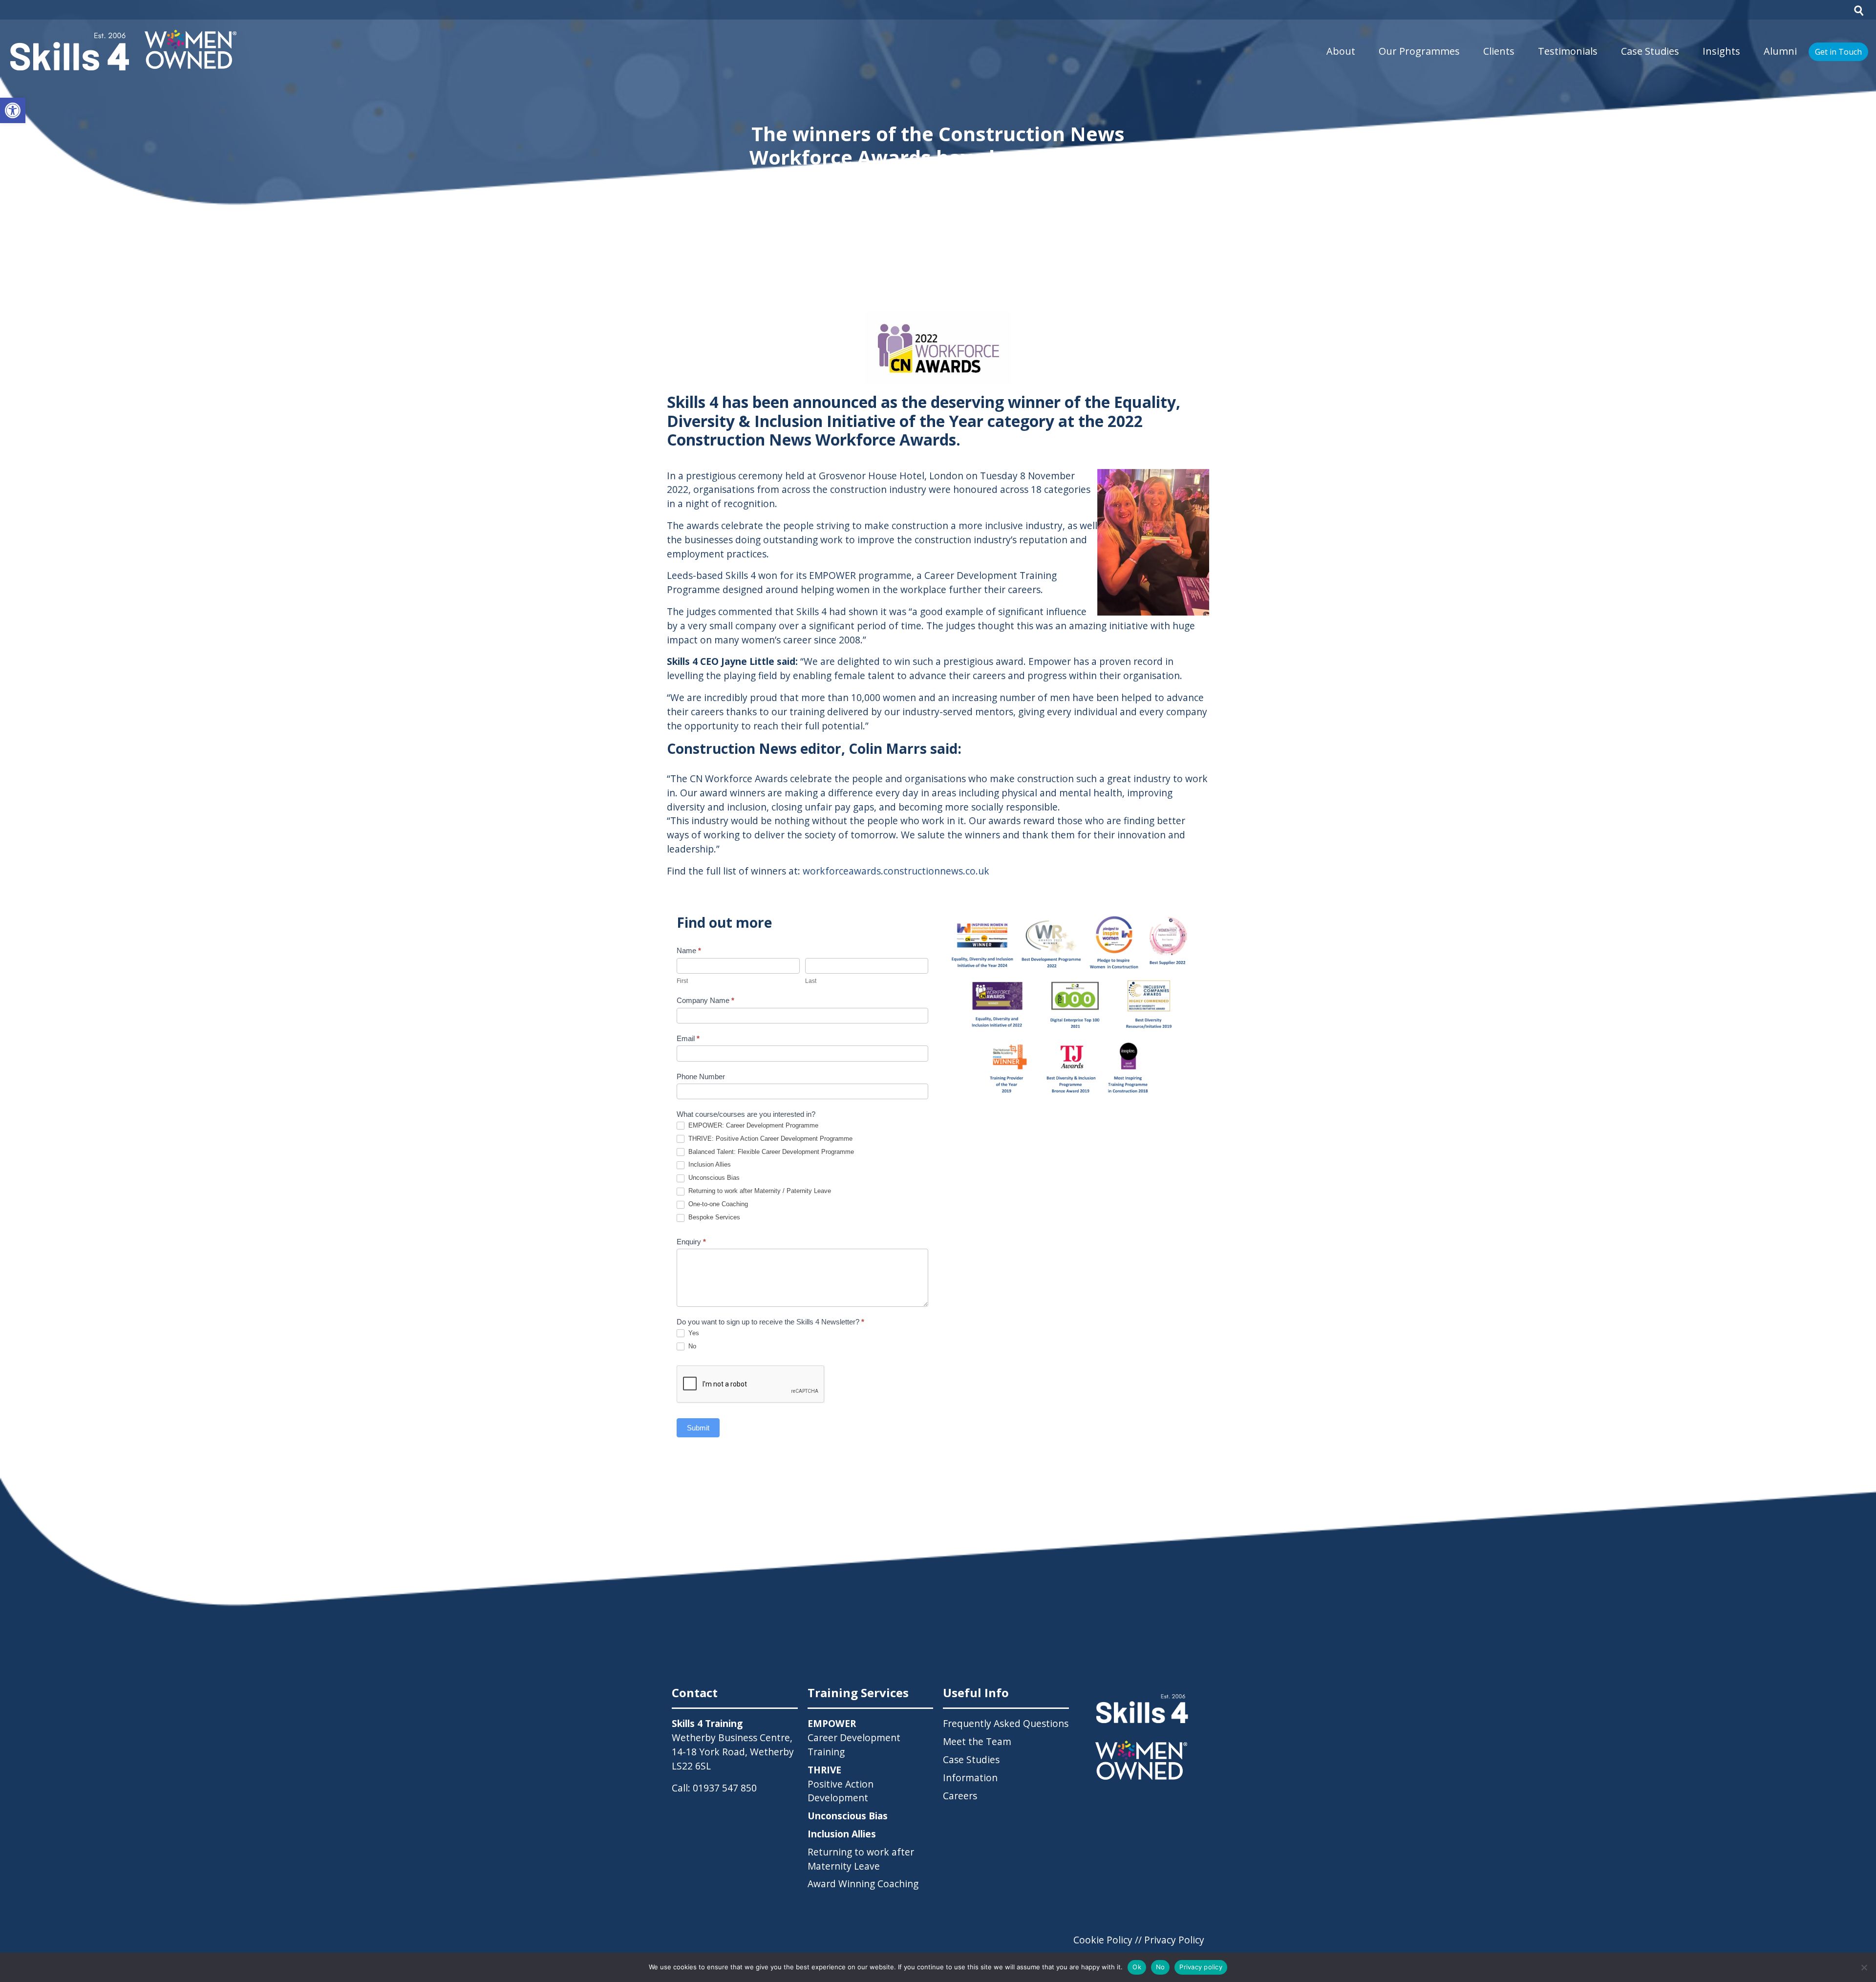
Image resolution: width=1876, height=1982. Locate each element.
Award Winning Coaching (863, 1884)
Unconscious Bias (713, 1178)
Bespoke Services (713, 1217)
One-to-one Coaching (717, 1204)
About (1341, 51)
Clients (1499, 51)
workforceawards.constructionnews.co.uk (896, 871)
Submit (698, 1428)
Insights (1721, 51)
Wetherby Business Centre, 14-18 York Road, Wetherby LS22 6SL (733, 1752)
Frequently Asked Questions (1006, 1723)
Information (970, 1778)
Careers (960, 1796)
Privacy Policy (1174, 1940)
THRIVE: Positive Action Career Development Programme (769, 1139)
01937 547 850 (725, 1788)
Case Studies (1650, 51)
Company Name (705, 1000)
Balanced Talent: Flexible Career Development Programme (770, 1152)
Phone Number (701, 1076)
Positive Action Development (841, 1784)
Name (689, 950)
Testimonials (1568, 51)
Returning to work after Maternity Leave (861, 1859)
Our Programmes (1419, 51)
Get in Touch (1838, 52)
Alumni (1780, 51)
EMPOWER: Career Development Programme (752, 1125)
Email (688, 1038)
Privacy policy (1201, 1967)
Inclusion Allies (709, 1164)
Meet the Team (977, 1741)
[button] (13, 110)
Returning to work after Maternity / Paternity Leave (759, 1191)
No (691, 1346)
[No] (1864, 1967)
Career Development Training (854, 1737)
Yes (693, 1333)
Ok (1137, 1967)
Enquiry (691, 1242)
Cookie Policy (1103, 1940)
